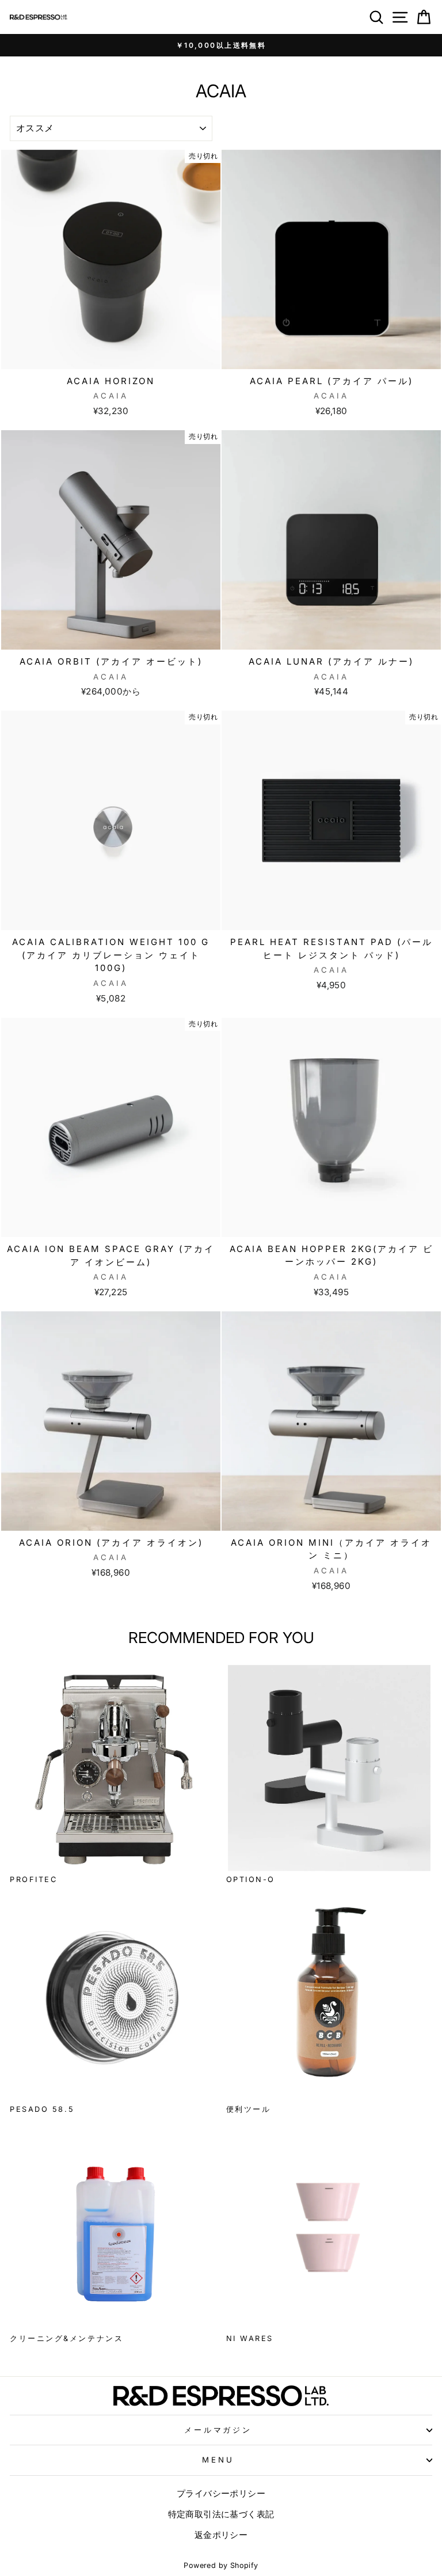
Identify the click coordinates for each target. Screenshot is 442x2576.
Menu (218, 2460)
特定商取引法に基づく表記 (221, 2514)
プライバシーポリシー (221, 2493)
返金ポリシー (221, 2535)
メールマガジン (218, 2430)
